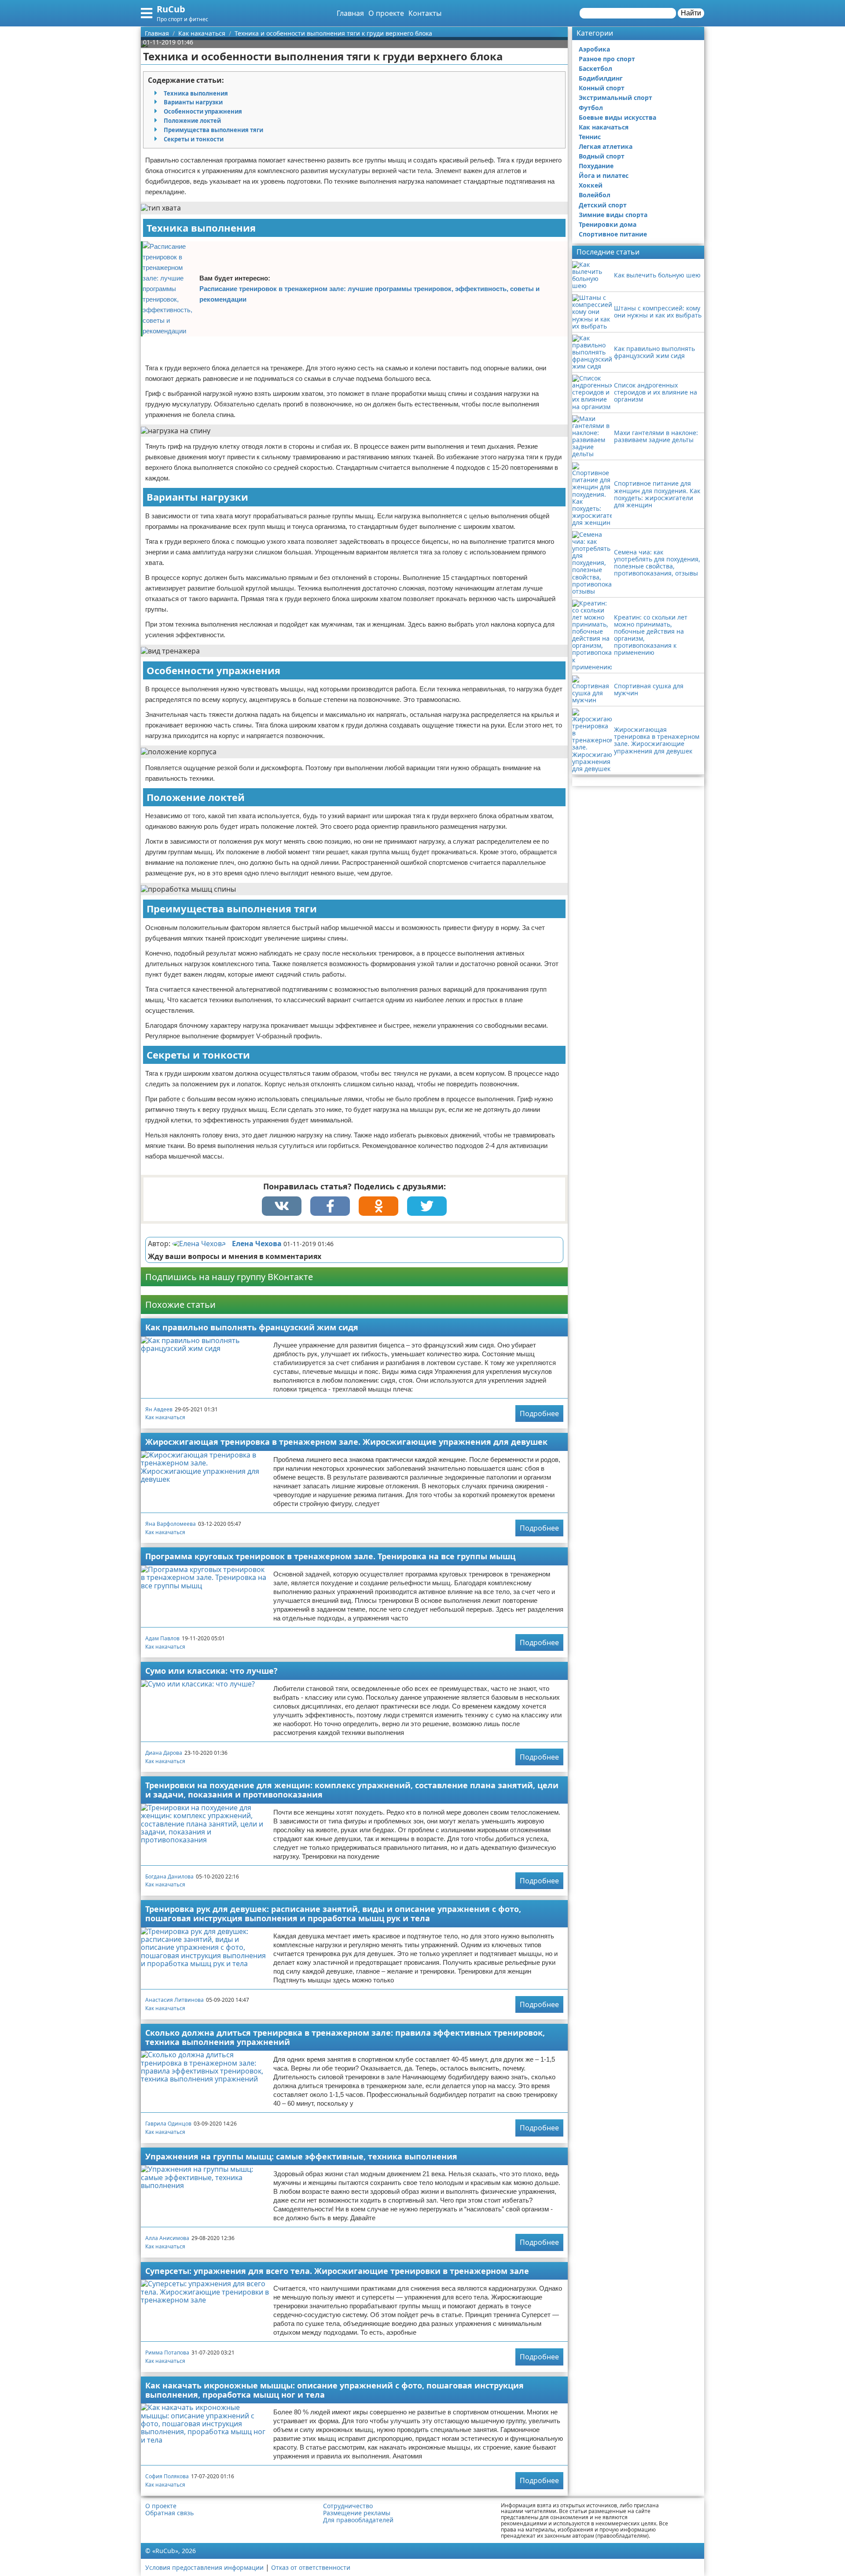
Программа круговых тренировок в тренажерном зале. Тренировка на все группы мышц (330, 1556)
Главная (350, 13)
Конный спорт (602, 88)
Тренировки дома (608, 224)
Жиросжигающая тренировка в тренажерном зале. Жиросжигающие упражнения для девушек (346, 1442)
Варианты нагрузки (193, 102)
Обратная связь (169, 2513)
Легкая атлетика (606, 146)
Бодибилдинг (601, 78)
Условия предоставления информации (204, 2567)
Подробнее (539, 1413)
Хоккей (591, 185)
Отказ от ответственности (311, 2567)
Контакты (425, 13)
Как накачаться (165, 1417)
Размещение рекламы (357, 2513)
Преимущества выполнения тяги (213, 130)
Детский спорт (603, 205)
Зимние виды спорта (613, 215)
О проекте (386, 13)
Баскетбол (595, 68)
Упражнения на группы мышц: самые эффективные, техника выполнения (301, 2156)
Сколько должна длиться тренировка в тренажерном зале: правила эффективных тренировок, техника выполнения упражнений (345, 2037)
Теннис (590, 137)
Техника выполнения (196, 93)
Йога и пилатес (604, 175)
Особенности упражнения (203, 111)
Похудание (596, 166)
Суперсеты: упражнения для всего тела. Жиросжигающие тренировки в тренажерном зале (337, 2271)
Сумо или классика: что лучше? (211, 1671)
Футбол (591, 108)
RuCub (171, 9)
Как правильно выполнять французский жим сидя (252, 1327)
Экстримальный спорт (615, 98)
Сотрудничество (348, 2506)
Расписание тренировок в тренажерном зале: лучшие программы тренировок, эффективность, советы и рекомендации (369, 294)
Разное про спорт (607, 59)
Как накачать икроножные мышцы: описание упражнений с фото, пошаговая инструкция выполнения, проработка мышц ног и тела (334, 2390)
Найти (691, 13)
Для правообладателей (358, 2520)
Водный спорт (602, 156)
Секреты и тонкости (194, 139)
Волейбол (595, 195)
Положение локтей (192, 121)
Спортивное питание (613, 234)
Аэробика (594, 49)
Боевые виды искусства (617, 117)
